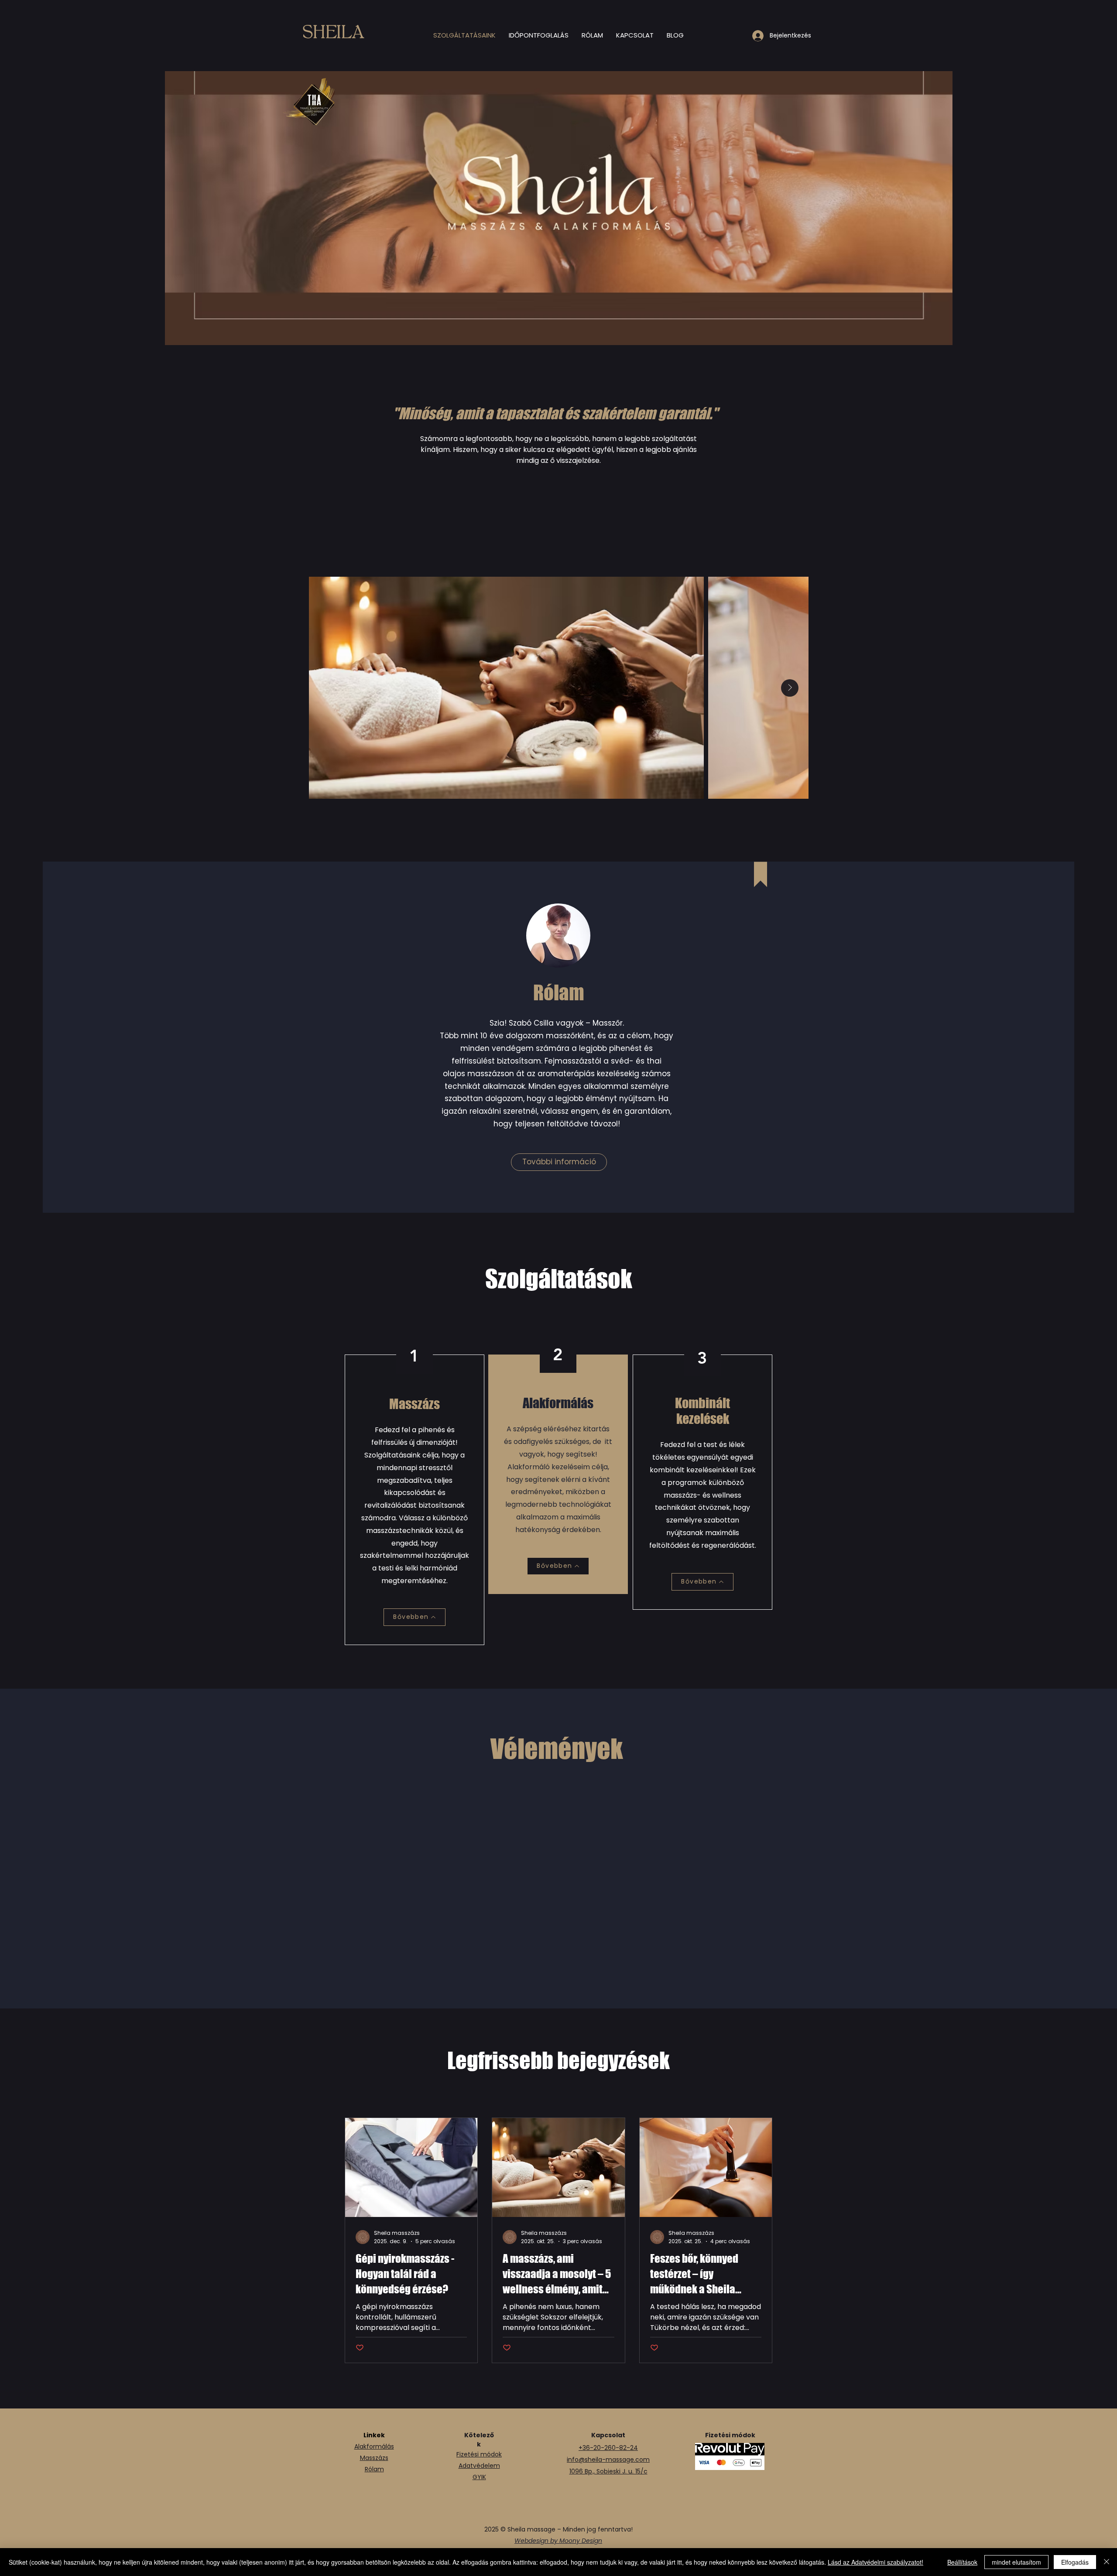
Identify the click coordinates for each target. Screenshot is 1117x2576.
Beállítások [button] (962, 2562)
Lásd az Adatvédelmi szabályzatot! (875, 2562)
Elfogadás (1075, 2562)
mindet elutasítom (1016, 2562)
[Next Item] (790, 688)
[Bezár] (1107, 2562)
